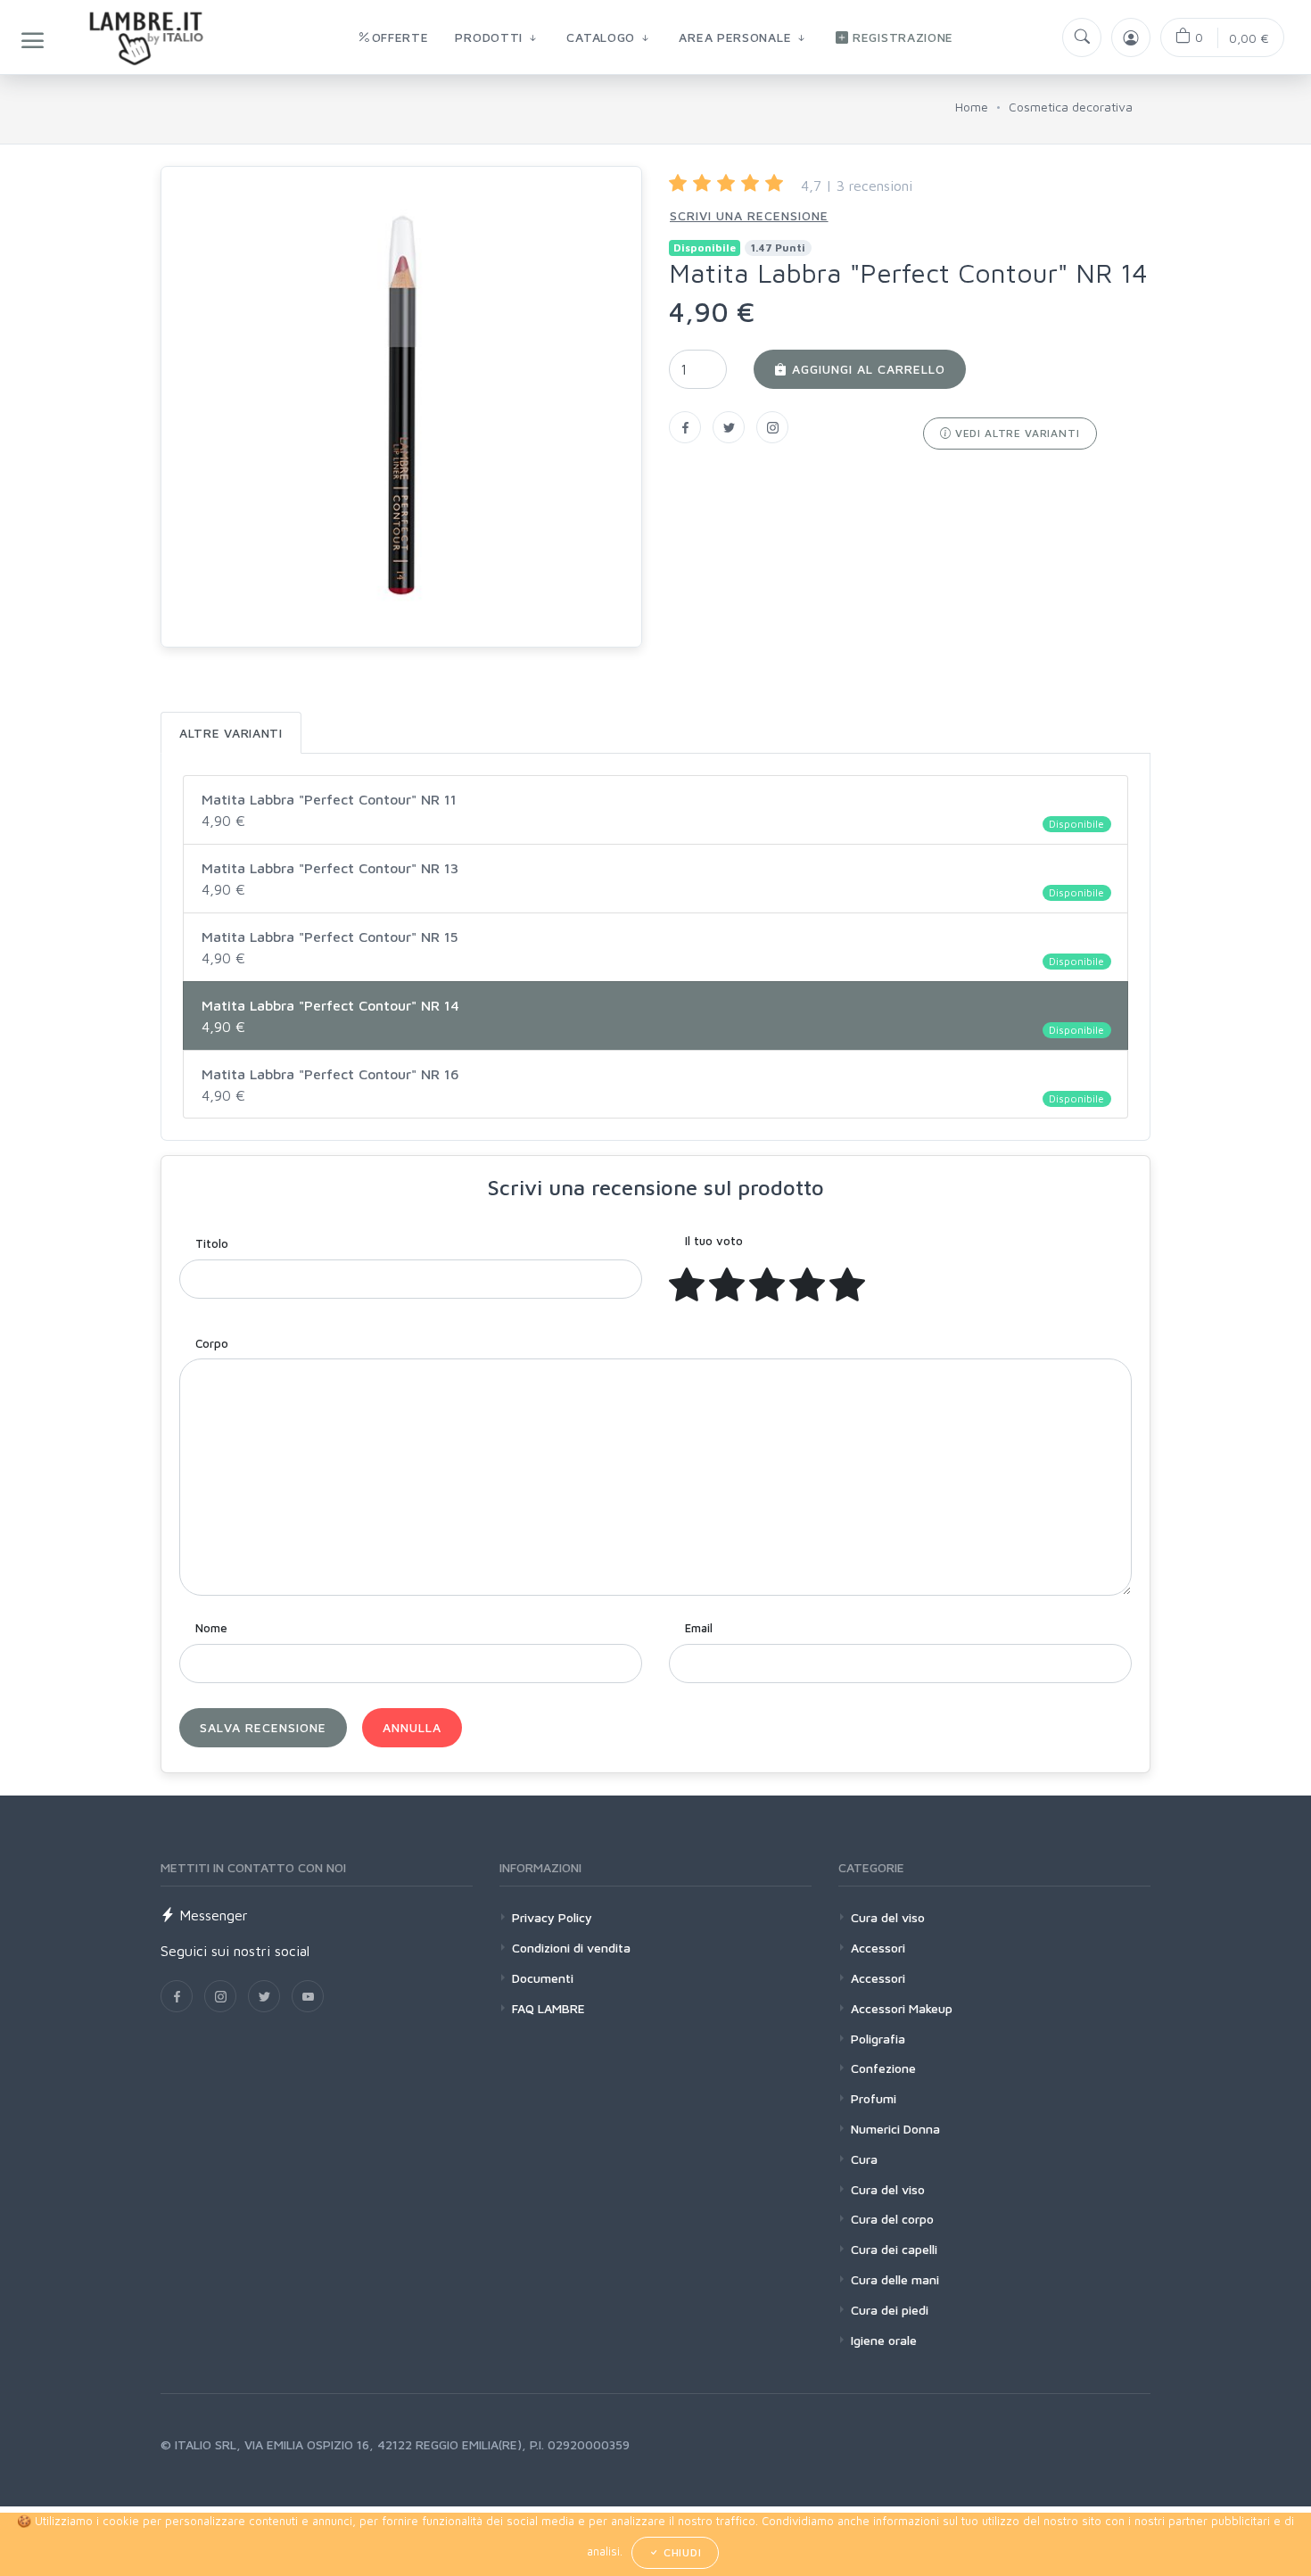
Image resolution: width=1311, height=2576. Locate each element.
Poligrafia (878, 2039)
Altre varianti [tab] (231, 733)
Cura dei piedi (890, 2310)
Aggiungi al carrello (866, 369)
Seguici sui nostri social (235, 1951)
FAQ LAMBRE (548, 2008)
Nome (211, 1628)
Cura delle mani (895, 2279)
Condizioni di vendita (571, 1948)
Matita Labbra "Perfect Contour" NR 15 (653, 948)
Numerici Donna (895, 2129)
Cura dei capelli (894, 2249)
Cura (864, 2159)
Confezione (883, 2068)
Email (699, 1628)
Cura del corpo (892, 2219)
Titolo (212, 1243)
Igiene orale (884, 2340)
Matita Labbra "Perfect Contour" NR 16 (653, 1086)
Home (972, 107)
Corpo (212, 1343)
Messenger (211, 1915)
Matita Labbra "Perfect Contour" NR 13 (653, 879)
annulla (412, 1727)
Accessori (878, 1948)
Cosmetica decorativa (1071, 107)
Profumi (874, 2098)
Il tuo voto (714, 1241)
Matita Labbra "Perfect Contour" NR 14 (653, 1017)
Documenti (543, 1978)
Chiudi (681, 2552)
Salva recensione (263, 1727)
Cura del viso (888, 1917)
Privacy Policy (552, 1917)
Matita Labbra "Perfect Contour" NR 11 (653, 811)
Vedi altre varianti (1016, 433)
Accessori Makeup (902, 2008)
